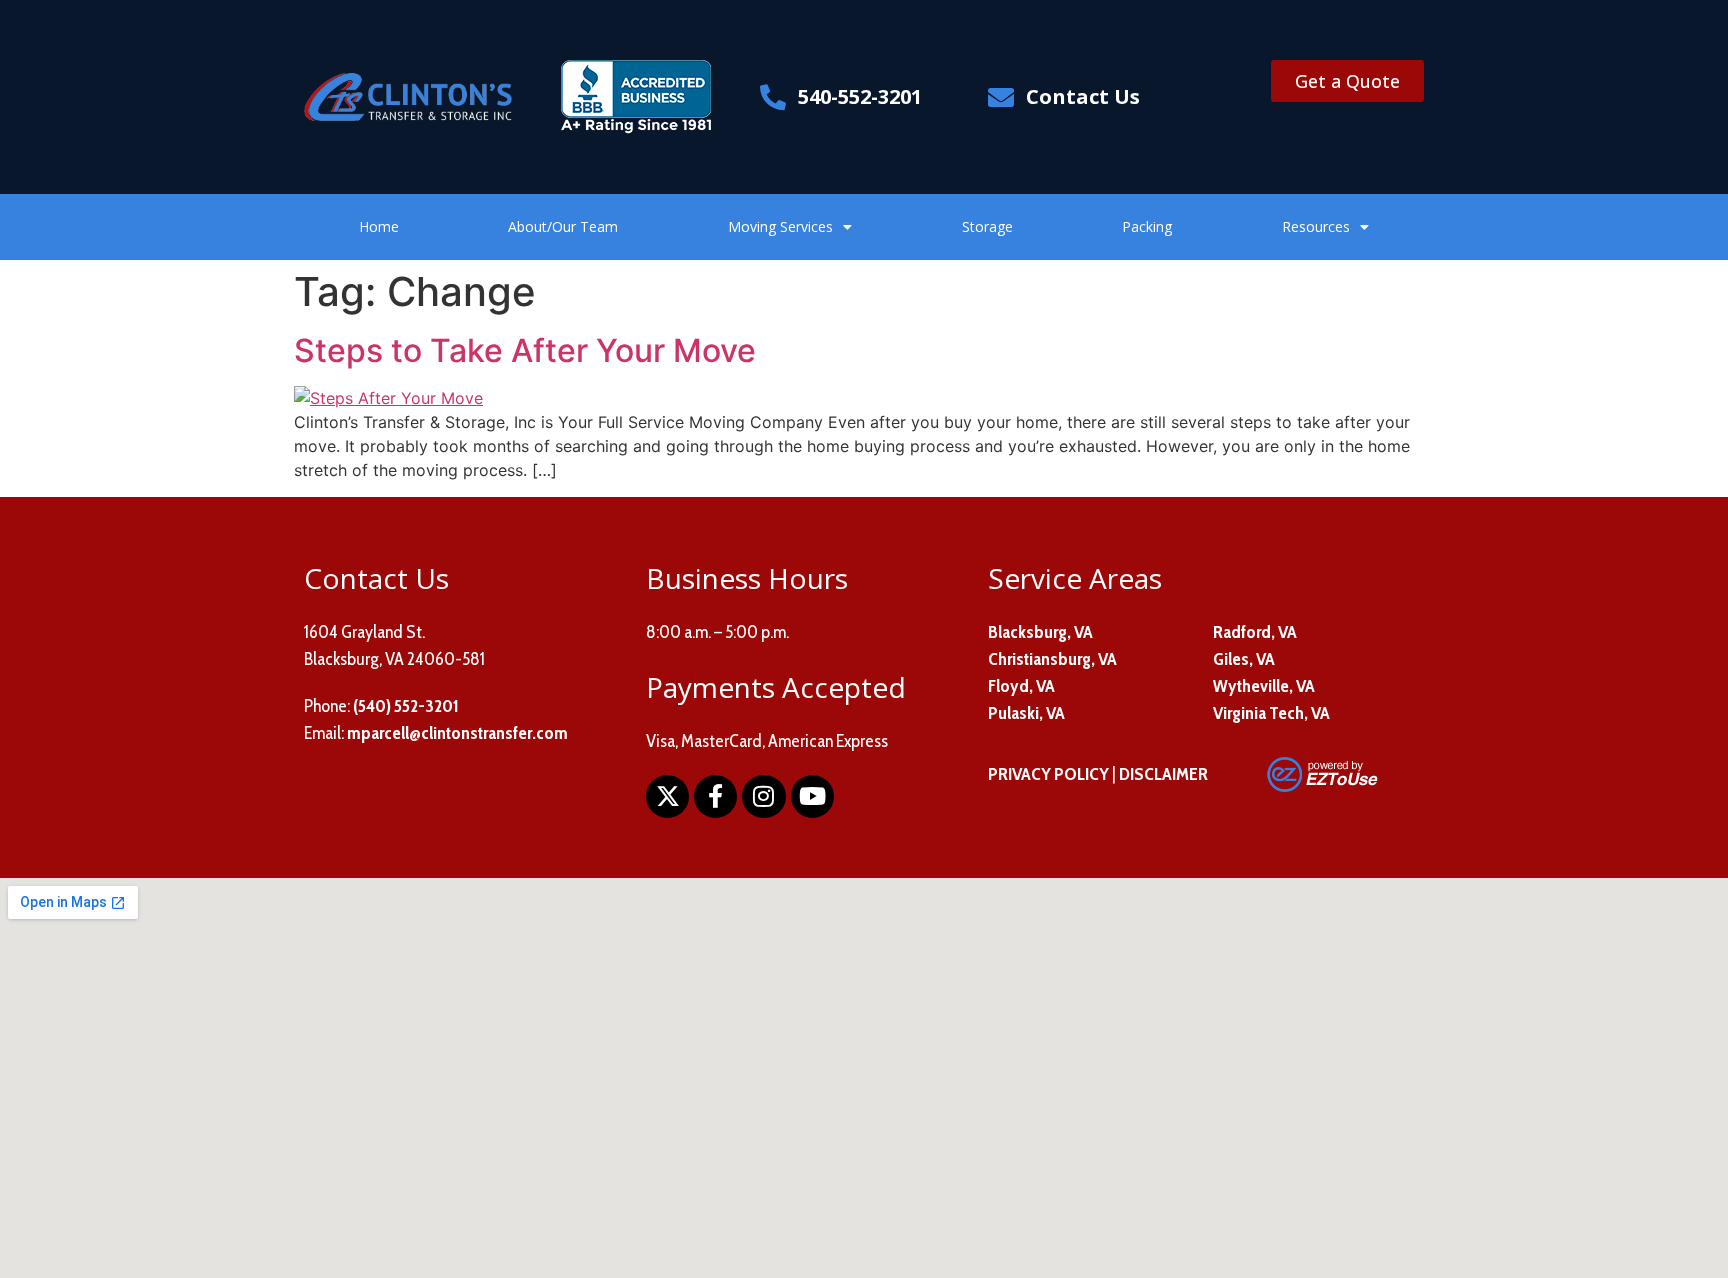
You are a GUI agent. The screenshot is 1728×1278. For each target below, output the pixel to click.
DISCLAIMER (1163, 774)
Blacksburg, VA (1040, 632)
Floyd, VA (1021, 686)
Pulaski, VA (1026, 713)
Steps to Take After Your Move (525, 350)
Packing (1147, 226)
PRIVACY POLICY (1048, 774)
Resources (1316, 226)
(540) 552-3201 (406, 706)
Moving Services (780, 226)
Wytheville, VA (1264, 686)
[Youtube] (812, 796)
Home (379, 226)
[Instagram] (763, 796)
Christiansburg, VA (1052, 659)
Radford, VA (1255, 632)
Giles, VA (1244, 659)
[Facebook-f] (715, 796)
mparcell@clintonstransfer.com (457, 733)
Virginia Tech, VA (1271, 713)
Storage (987, 226)
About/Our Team (563, 226)
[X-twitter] (667, 796)
